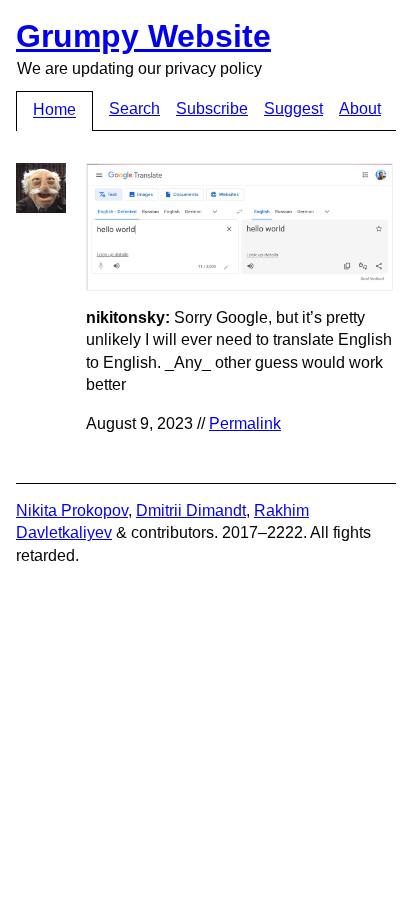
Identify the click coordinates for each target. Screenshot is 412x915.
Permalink (245, 423)
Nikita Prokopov (72, 510)
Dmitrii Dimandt (191, 510)
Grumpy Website (143, 36)
